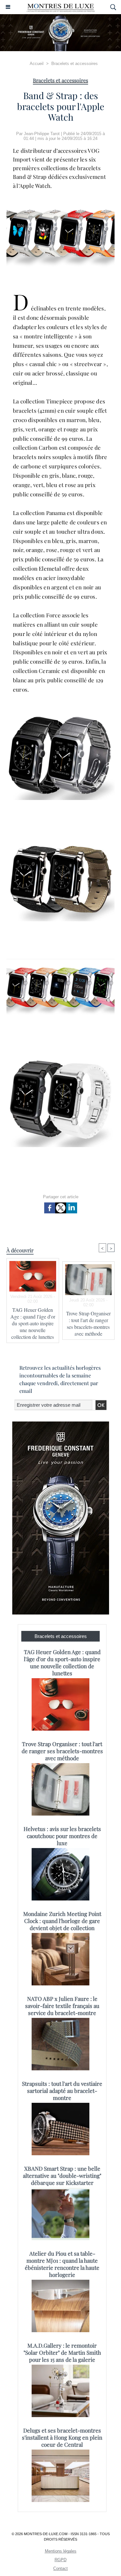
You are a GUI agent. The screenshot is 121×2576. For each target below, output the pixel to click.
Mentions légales (61, 2551)
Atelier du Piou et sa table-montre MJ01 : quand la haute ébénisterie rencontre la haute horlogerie (62, 2264)
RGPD (60, 2560)
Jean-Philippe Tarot (42, 134)
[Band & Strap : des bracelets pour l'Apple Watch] (60, 204)
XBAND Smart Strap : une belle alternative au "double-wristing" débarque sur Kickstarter (62, 2176)
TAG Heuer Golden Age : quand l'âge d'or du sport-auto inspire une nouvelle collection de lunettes (33, 1323)
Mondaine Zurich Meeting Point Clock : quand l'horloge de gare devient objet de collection (62, 1921)
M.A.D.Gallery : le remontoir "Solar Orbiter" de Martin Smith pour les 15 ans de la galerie (62, 2352)
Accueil (37, 64)
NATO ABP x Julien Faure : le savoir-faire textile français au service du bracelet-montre (62, 2006)
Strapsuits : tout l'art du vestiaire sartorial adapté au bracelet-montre (62, 2091)
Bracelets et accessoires (75, 64)
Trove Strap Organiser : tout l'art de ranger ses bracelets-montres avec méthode (88, 1323)
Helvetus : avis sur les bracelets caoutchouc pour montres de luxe (62, 1836)
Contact (60, 2568)
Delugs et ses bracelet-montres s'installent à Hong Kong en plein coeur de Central (62, 2437)
